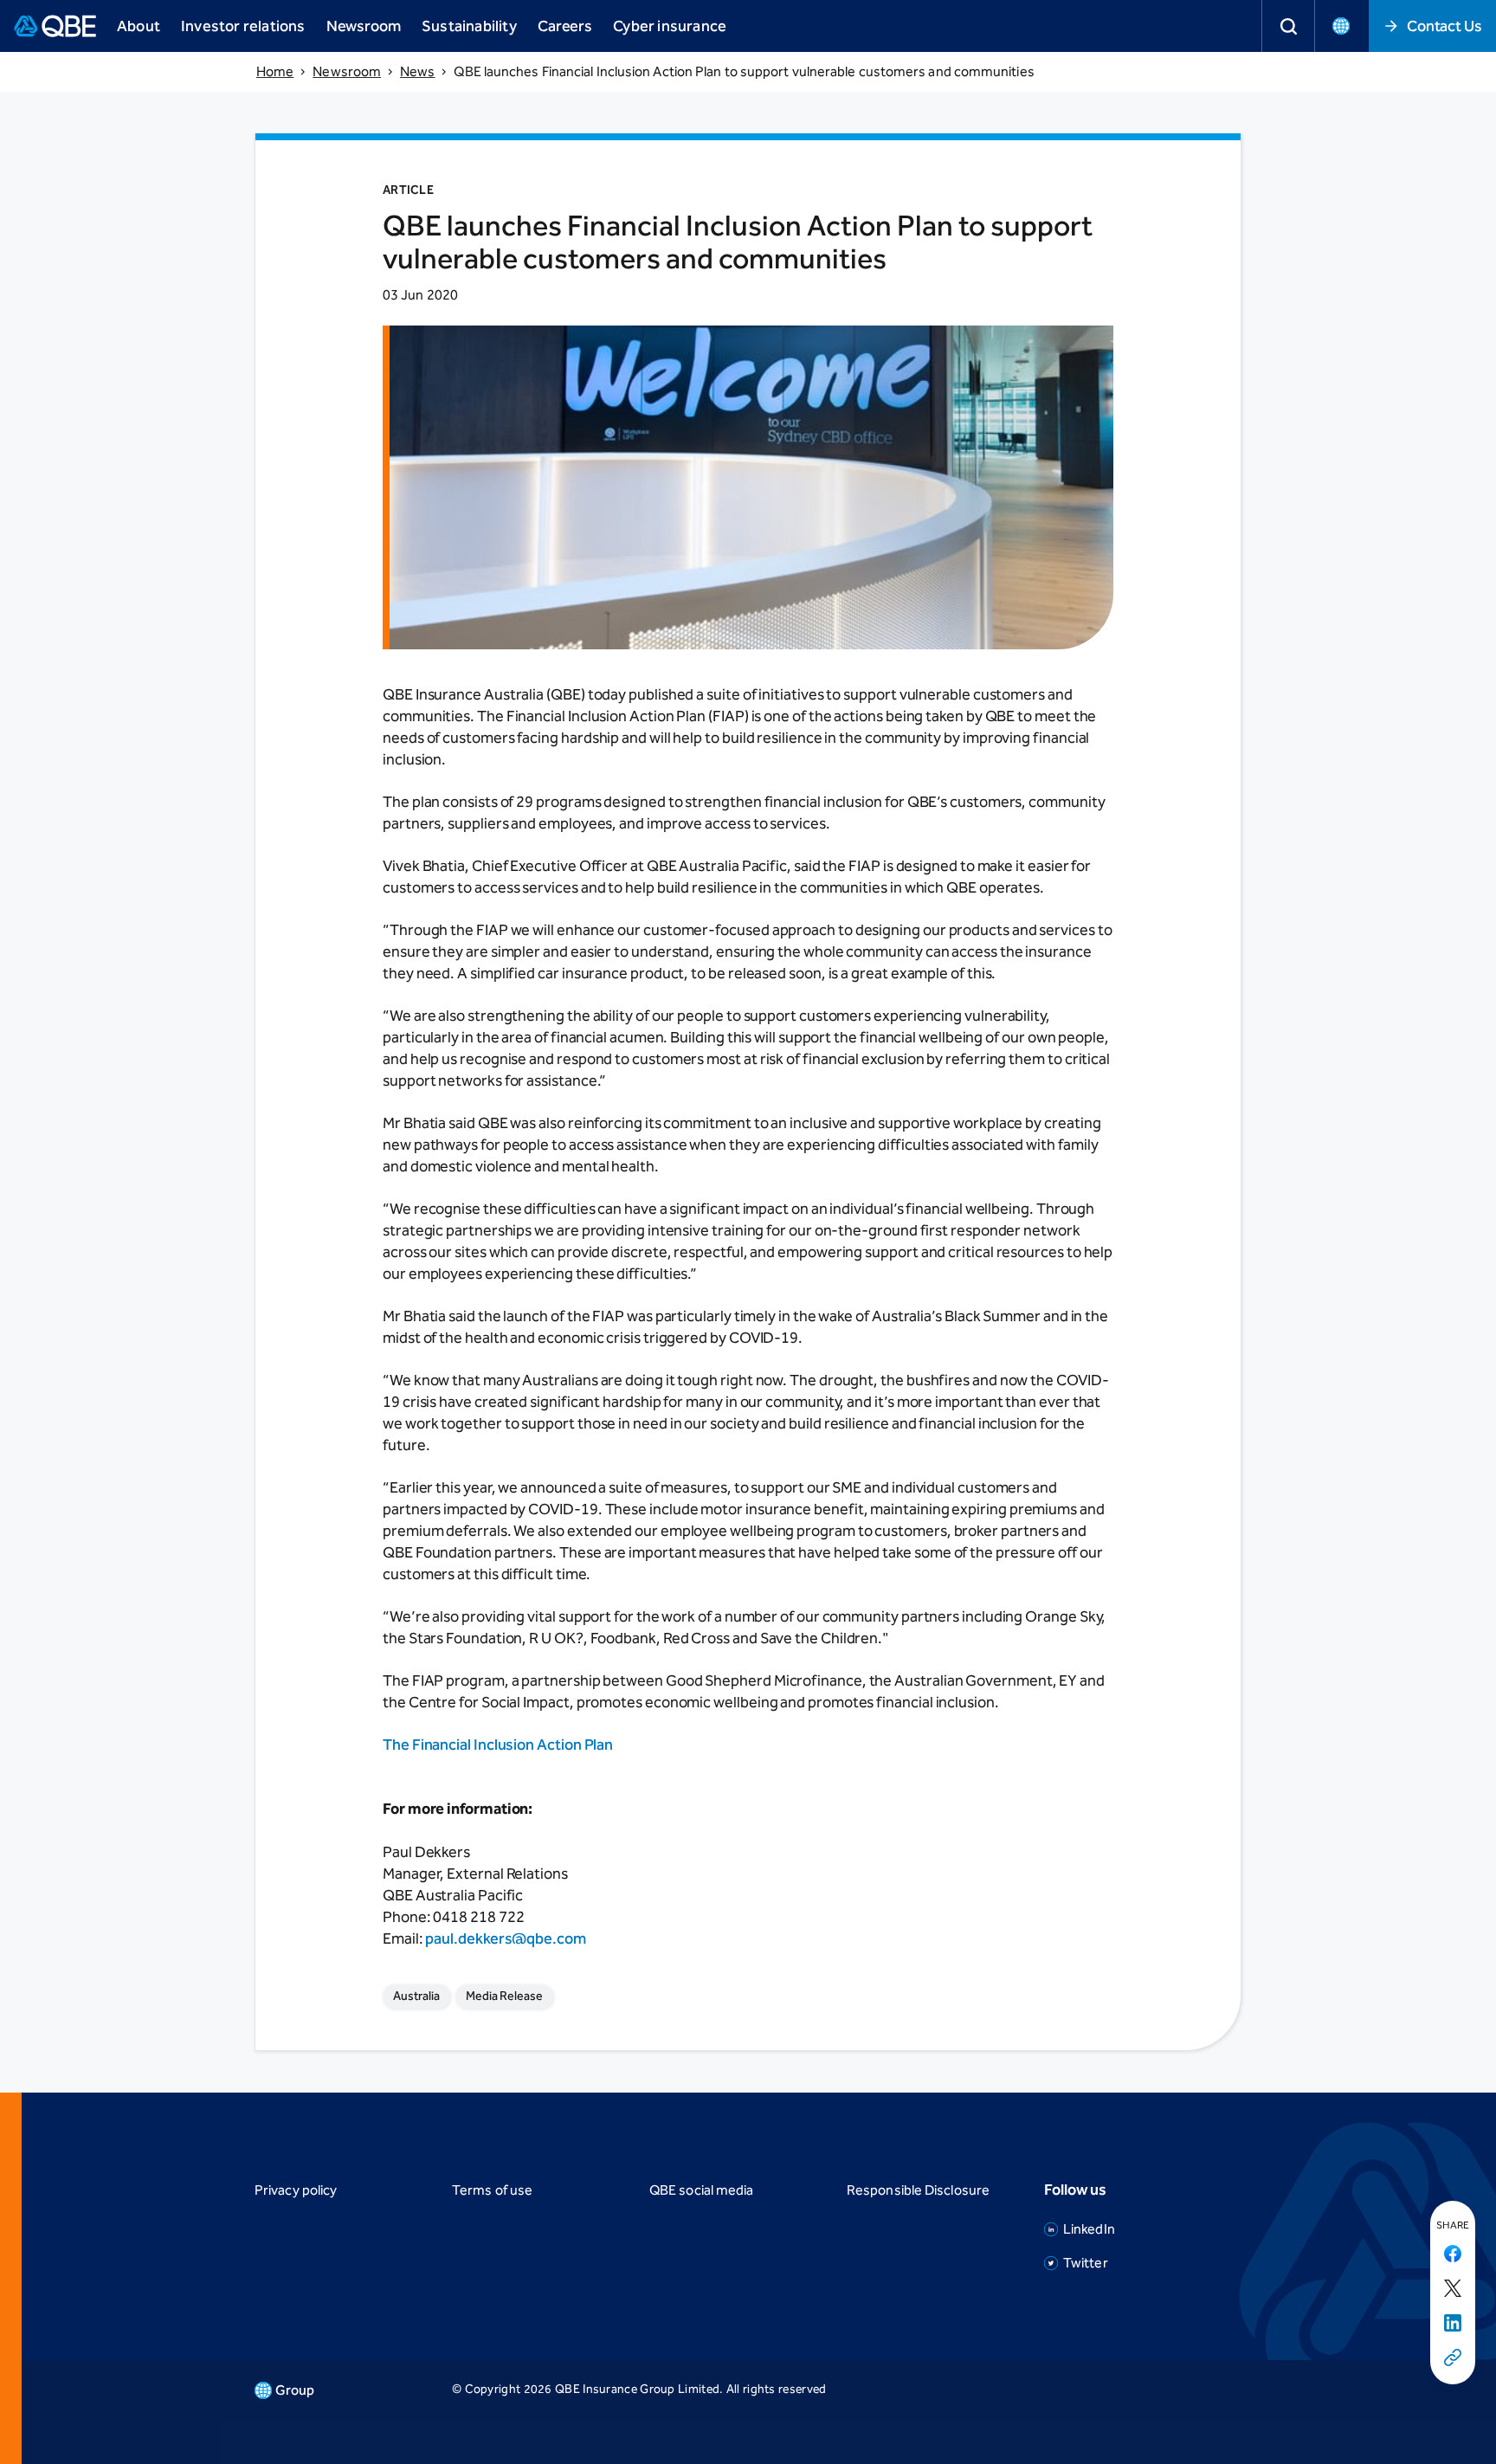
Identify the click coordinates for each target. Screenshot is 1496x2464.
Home (275, 71)
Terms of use (492, 2190)
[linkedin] (1453, 2324)
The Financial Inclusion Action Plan (498, 1745)
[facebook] (1453, 2254)
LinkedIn (1089, 2229)
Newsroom (364, 26)
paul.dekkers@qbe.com (505, 1938)
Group (295, 2390)
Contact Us (1444, 26)
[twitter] (1453, 2289)
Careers (565, 26)
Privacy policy (296, 2190)
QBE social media (701, 2190)
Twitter (1086, 2263)
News (417, 71)
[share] (1453, 2358)
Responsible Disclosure (918, 2190)
